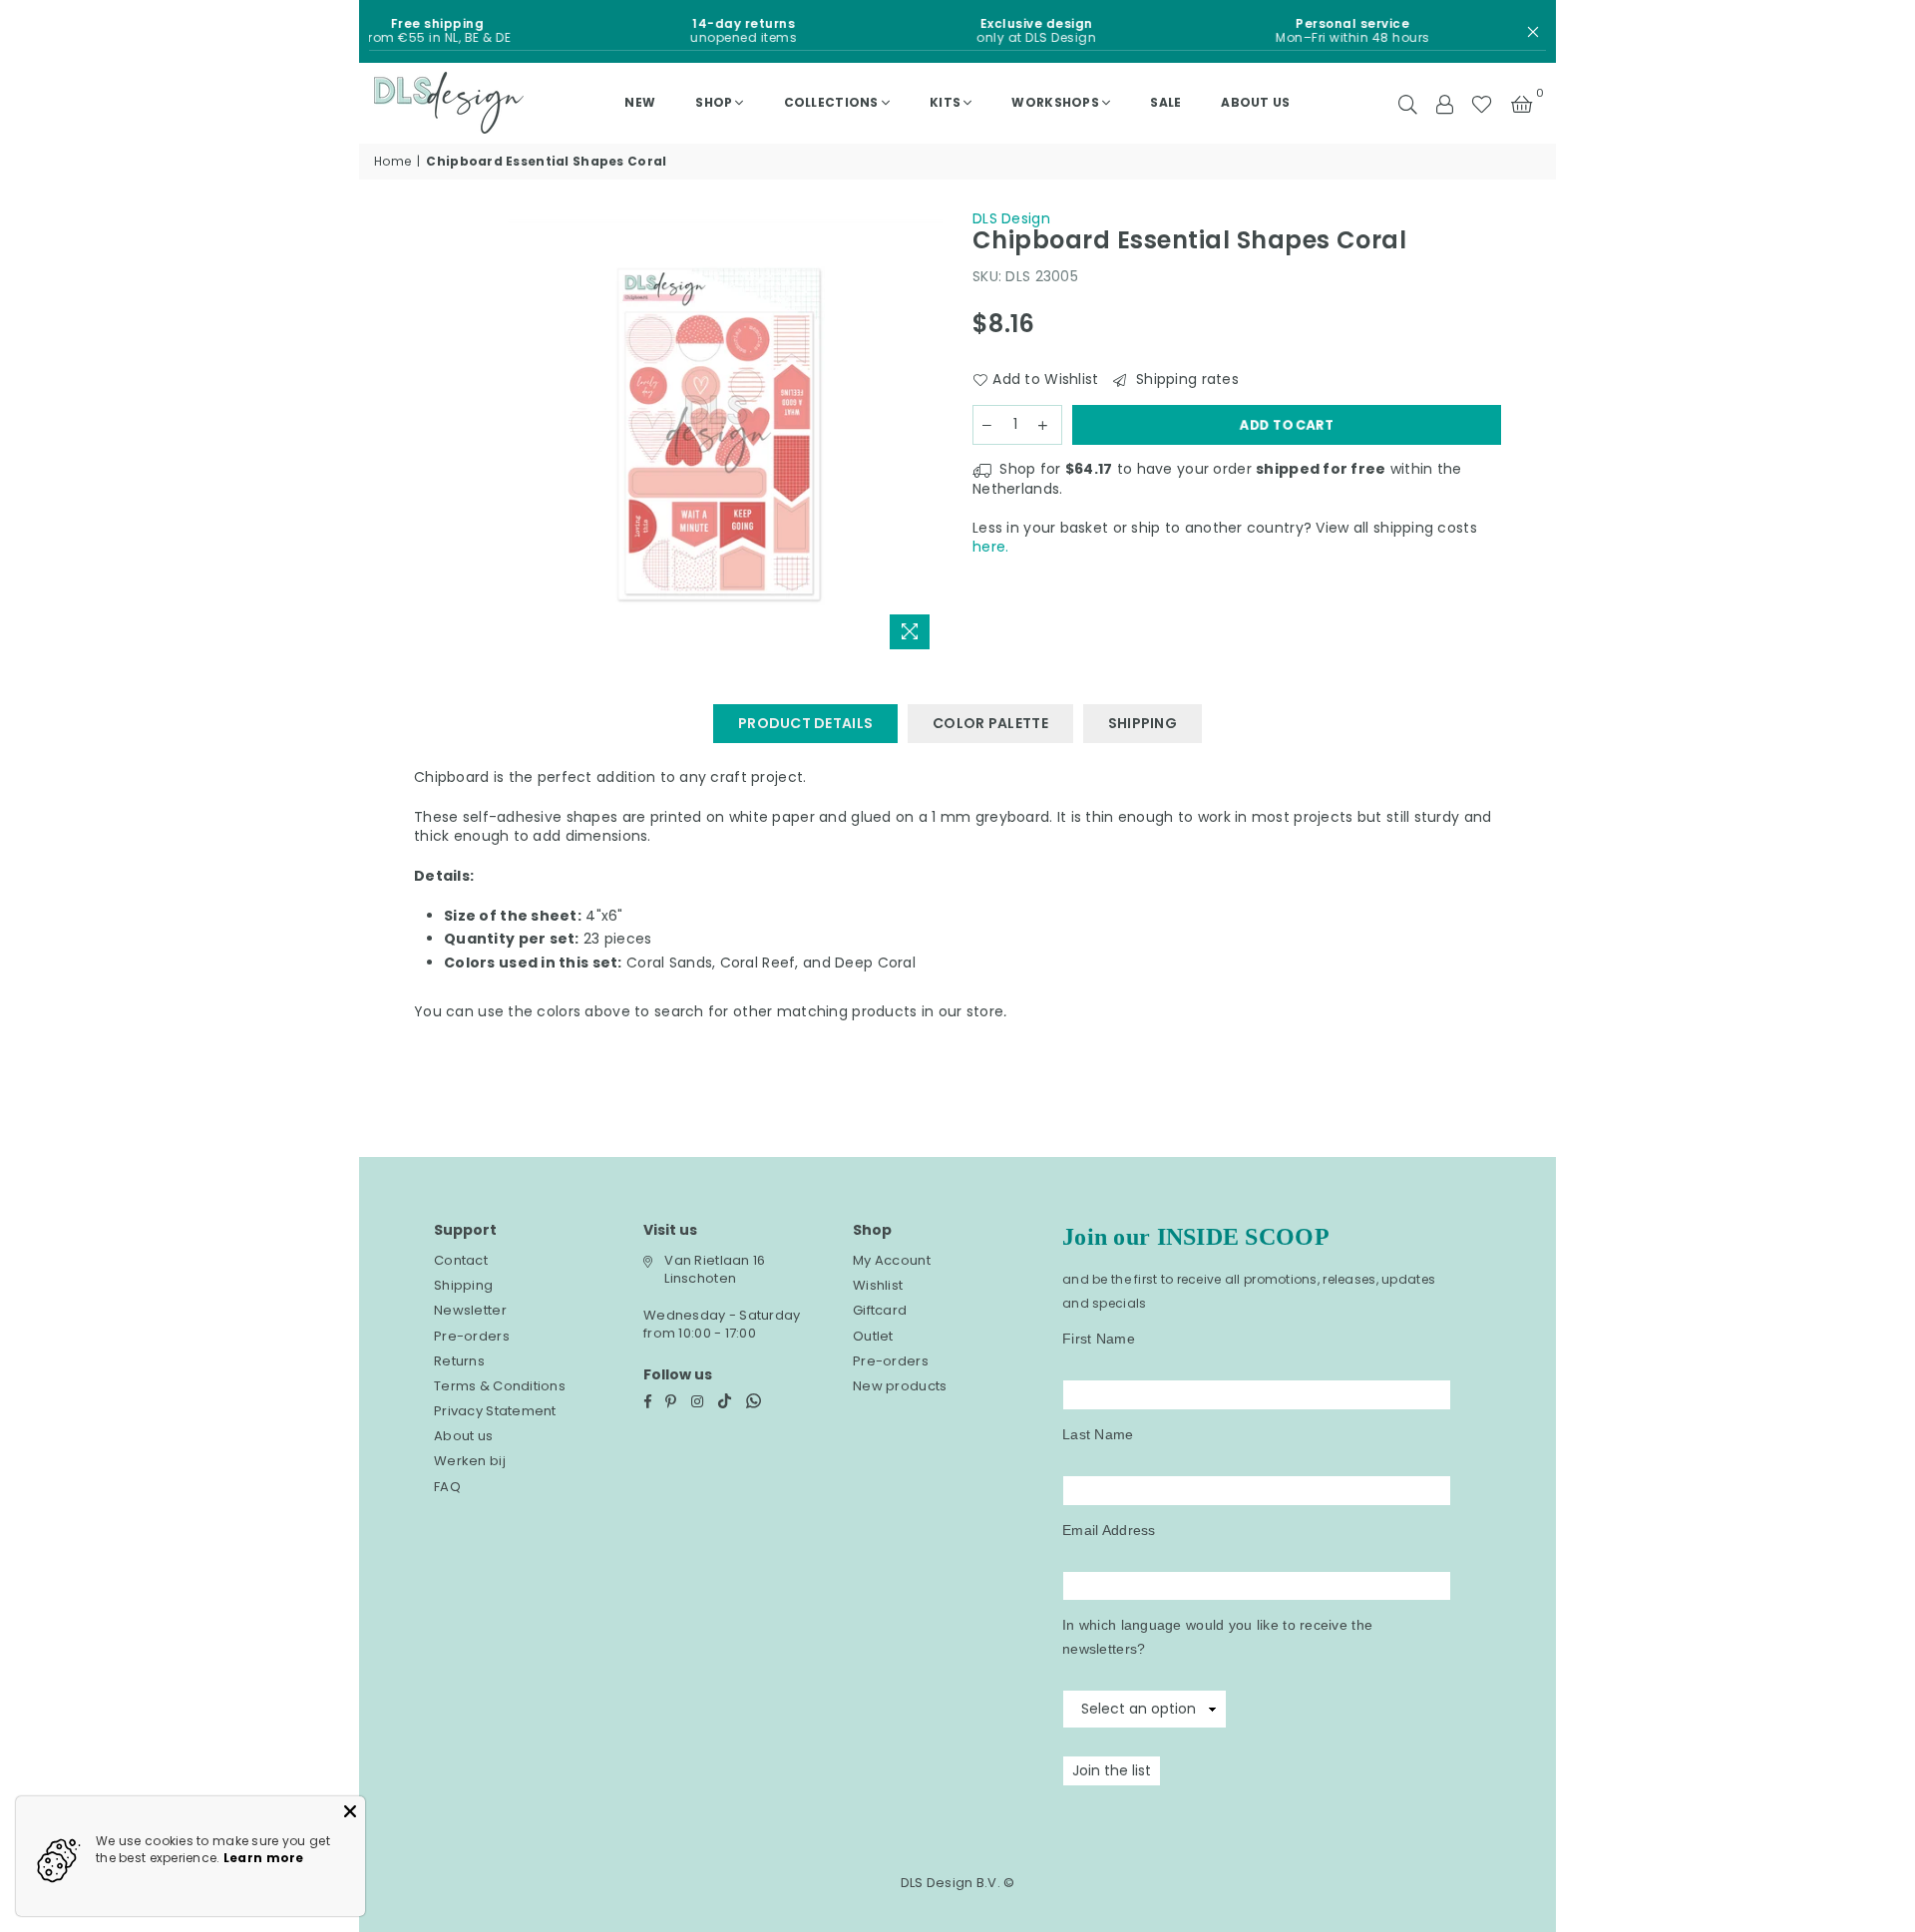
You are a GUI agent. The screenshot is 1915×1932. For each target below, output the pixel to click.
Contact (461, 1260)
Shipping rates (1185, 380)
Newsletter (470, 1310)
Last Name (1098, 1434)
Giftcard (880, 1310)
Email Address (1109, 1530)
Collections (831, 102)
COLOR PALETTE (990, 723)
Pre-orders (472, 1336)
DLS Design (1011, 218)
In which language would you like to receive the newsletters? (1217, 1637)
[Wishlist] (1482, 103)
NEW (640, 102)
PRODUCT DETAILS (805, 723)
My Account (892, 1260)
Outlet (873, 1336)
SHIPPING (1143, 723)
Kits (945, 102)
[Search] (1408, 103)
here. (990, 547)
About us (1255, 102)
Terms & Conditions (500, 1386)
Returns (459, 1361)
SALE (1165, 102)
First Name (1099, 1339)
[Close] (350, 1811)
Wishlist (878, 1285)
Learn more (264, 1858)
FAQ (447, 1487)
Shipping (463, 1285)
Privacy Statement (495, 1411)
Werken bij (470, 1461)
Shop (714, 102)
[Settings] (1444, 103)
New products (900, 1386)
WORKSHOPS (1055, 102)
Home (392, 162)
